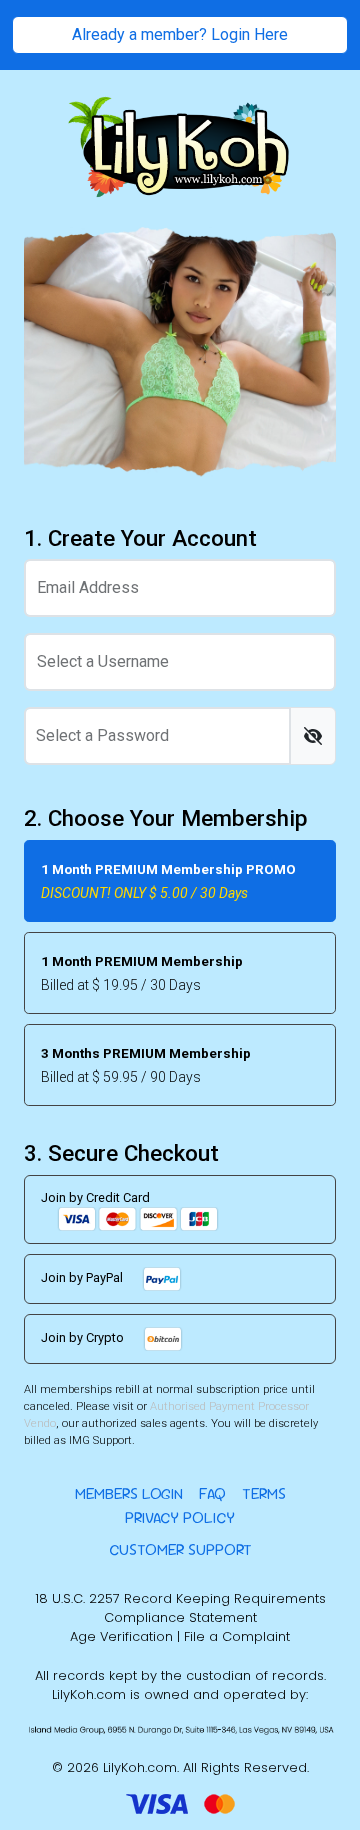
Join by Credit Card (95, 1197)
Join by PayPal (83, 1278)
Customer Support (180, 1549)
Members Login (129, 1493)
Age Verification (121, 1636)
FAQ (212, 1493)
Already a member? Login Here (180, 34)
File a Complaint (237, 1636)
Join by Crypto (84, 1338)
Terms (264, 1493)
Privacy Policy (180, 1517)
